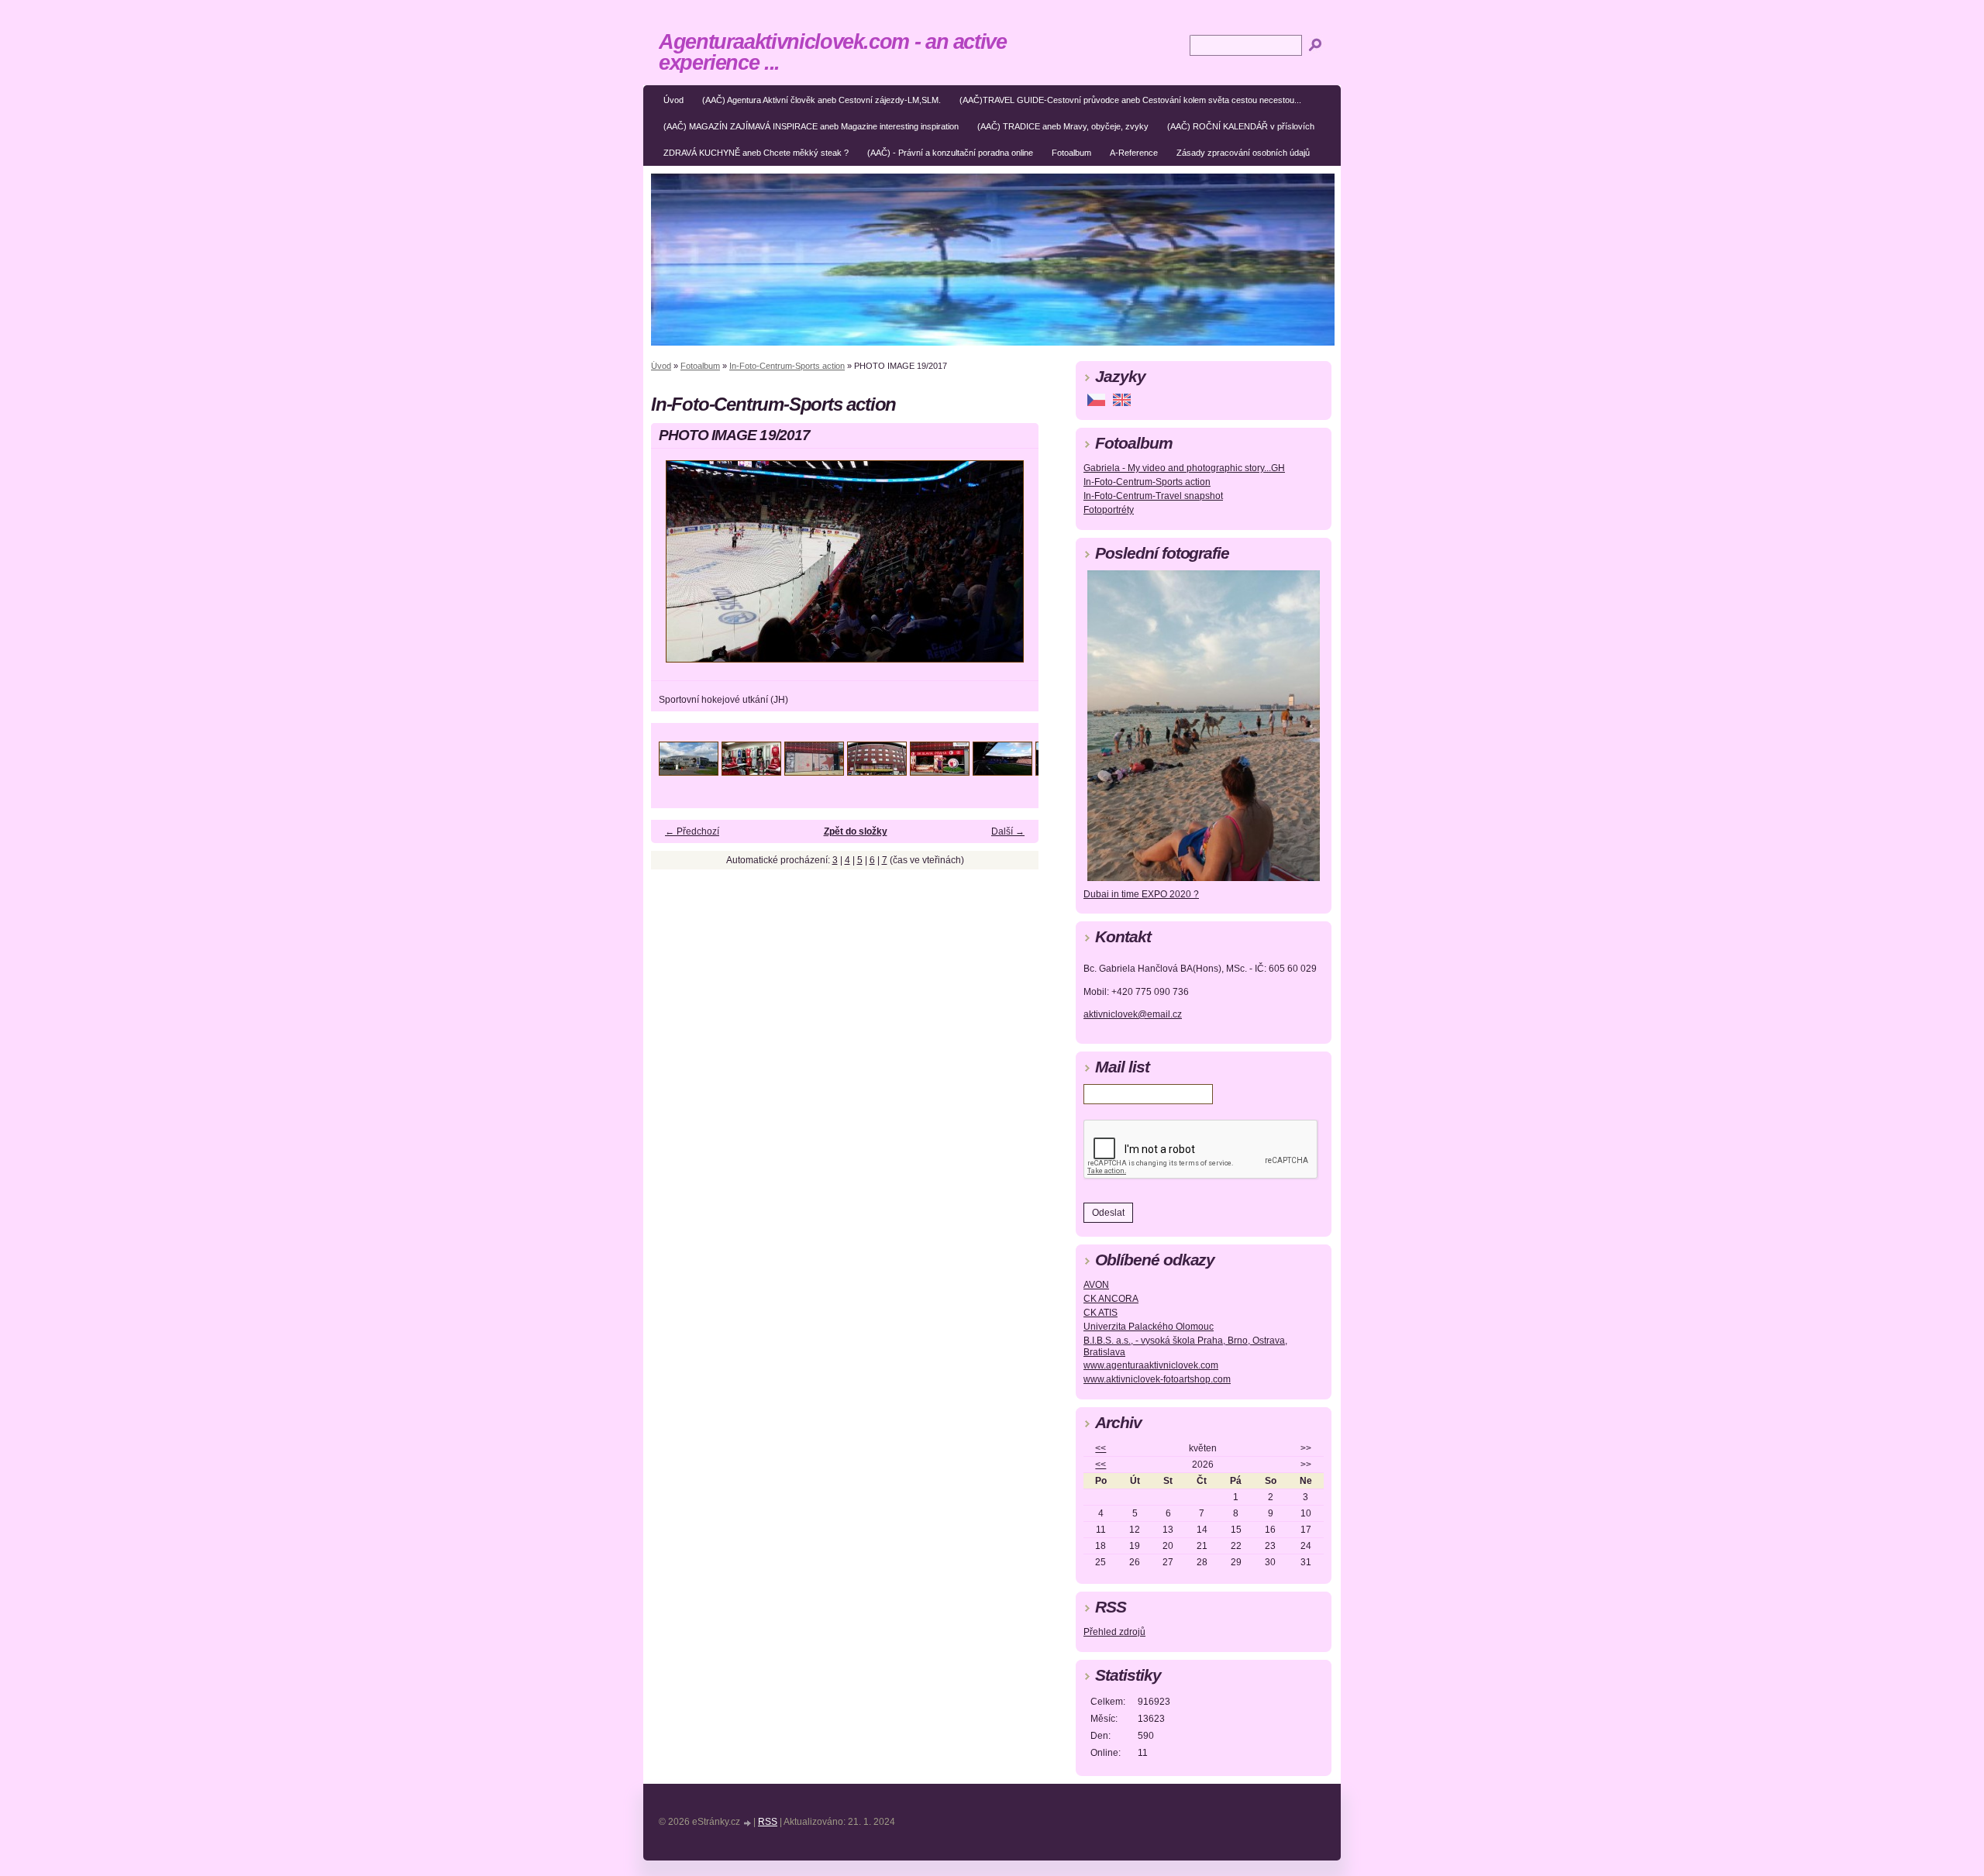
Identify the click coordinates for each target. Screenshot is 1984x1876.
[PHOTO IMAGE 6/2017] (1002, 771)
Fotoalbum (1071, 153)
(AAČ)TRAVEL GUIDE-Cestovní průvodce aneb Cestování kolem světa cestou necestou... (1130, 100)
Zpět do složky (856, 831)
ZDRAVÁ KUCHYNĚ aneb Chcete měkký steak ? (756, 153)
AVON (1096, 1285)
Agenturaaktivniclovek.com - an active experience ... (833, 52)
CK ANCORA (1111, 1299)
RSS (768, 1822)
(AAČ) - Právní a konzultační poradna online (950, 153)
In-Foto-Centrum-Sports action (787, 366)
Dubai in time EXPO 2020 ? (1141, 894)
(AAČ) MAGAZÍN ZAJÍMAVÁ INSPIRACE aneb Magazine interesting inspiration (811, 126)
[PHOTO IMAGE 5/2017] (940, 771)
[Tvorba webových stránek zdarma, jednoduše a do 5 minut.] (748, 1823)
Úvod (673, 100)
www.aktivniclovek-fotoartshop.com (1157, 1379)
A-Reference (1134, 153)
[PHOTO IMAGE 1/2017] (689, 771)
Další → (1008, 831)
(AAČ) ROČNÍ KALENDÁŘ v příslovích (1241, 126)
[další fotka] (1013, 568)
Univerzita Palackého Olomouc (1149, 1327)
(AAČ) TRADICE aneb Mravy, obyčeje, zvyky (1063, 126)
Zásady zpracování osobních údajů (1243, 153)
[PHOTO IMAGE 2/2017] (751, 771)
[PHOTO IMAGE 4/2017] (877, 771)
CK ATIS (1100, 1313)
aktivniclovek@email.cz (1133, 1014)
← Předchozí (692, 831)
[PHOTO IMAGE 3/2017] (814, 771)
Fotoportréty (1109, 510)
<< (1100, 1448)
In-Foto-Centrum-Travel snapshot (1153, 496)
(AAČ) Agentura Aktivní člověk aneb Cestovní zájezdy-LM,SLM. (821, 100)
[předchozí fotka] (676, 568)
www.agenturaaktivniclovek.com (1151, 1365)
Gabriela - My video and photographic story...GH (1184, 468)
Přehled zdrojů (1114, 1632)
